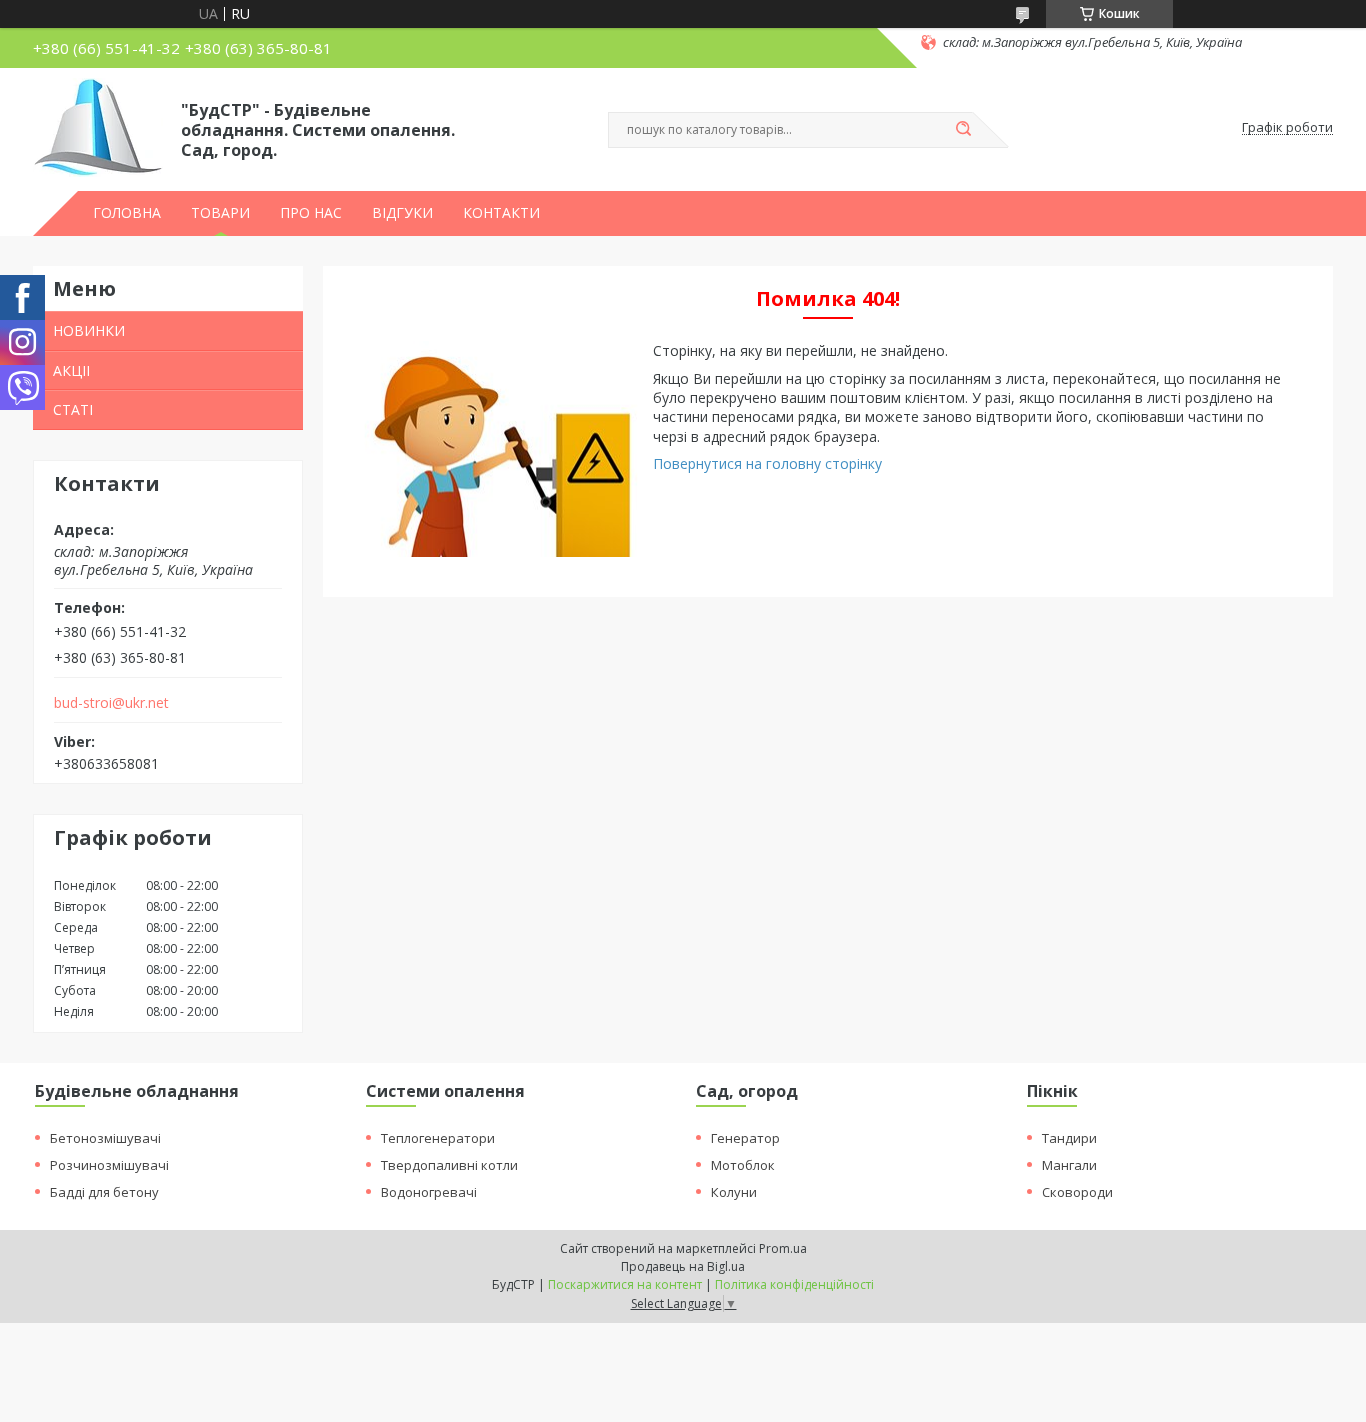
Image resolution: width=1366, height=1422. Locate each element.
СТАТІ (73, 409)
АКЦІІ (71, 370)
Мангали (1069, 1165)
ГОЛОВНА (127, 213)
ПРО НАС (311, 213)
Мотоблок (743, 1165)
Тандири (1069, 1138)
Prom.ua (783, 1248)
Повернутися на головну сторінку (767, 463)
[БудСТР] (98, 128)
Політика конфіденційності (794, 1284)
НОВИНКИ (89, 330)
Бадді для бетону (104, 1192)
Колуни (734, 1192)
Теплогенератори (438, 1138)
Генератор (745, 1138)
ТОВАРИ (220, 213)
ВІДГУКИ (402, 213)
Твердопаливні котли (449, 1165)
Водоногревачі (429, 1192)
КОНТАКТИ (501, 213)
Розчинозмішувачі (109, 1165)
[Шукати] (963, 130)
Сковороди (1077, 1192)
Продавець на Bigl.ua (683, 1266)
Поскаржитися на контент (625, 1284)
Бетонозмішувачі (105, 1138)
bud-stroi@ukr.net (111, 703)
